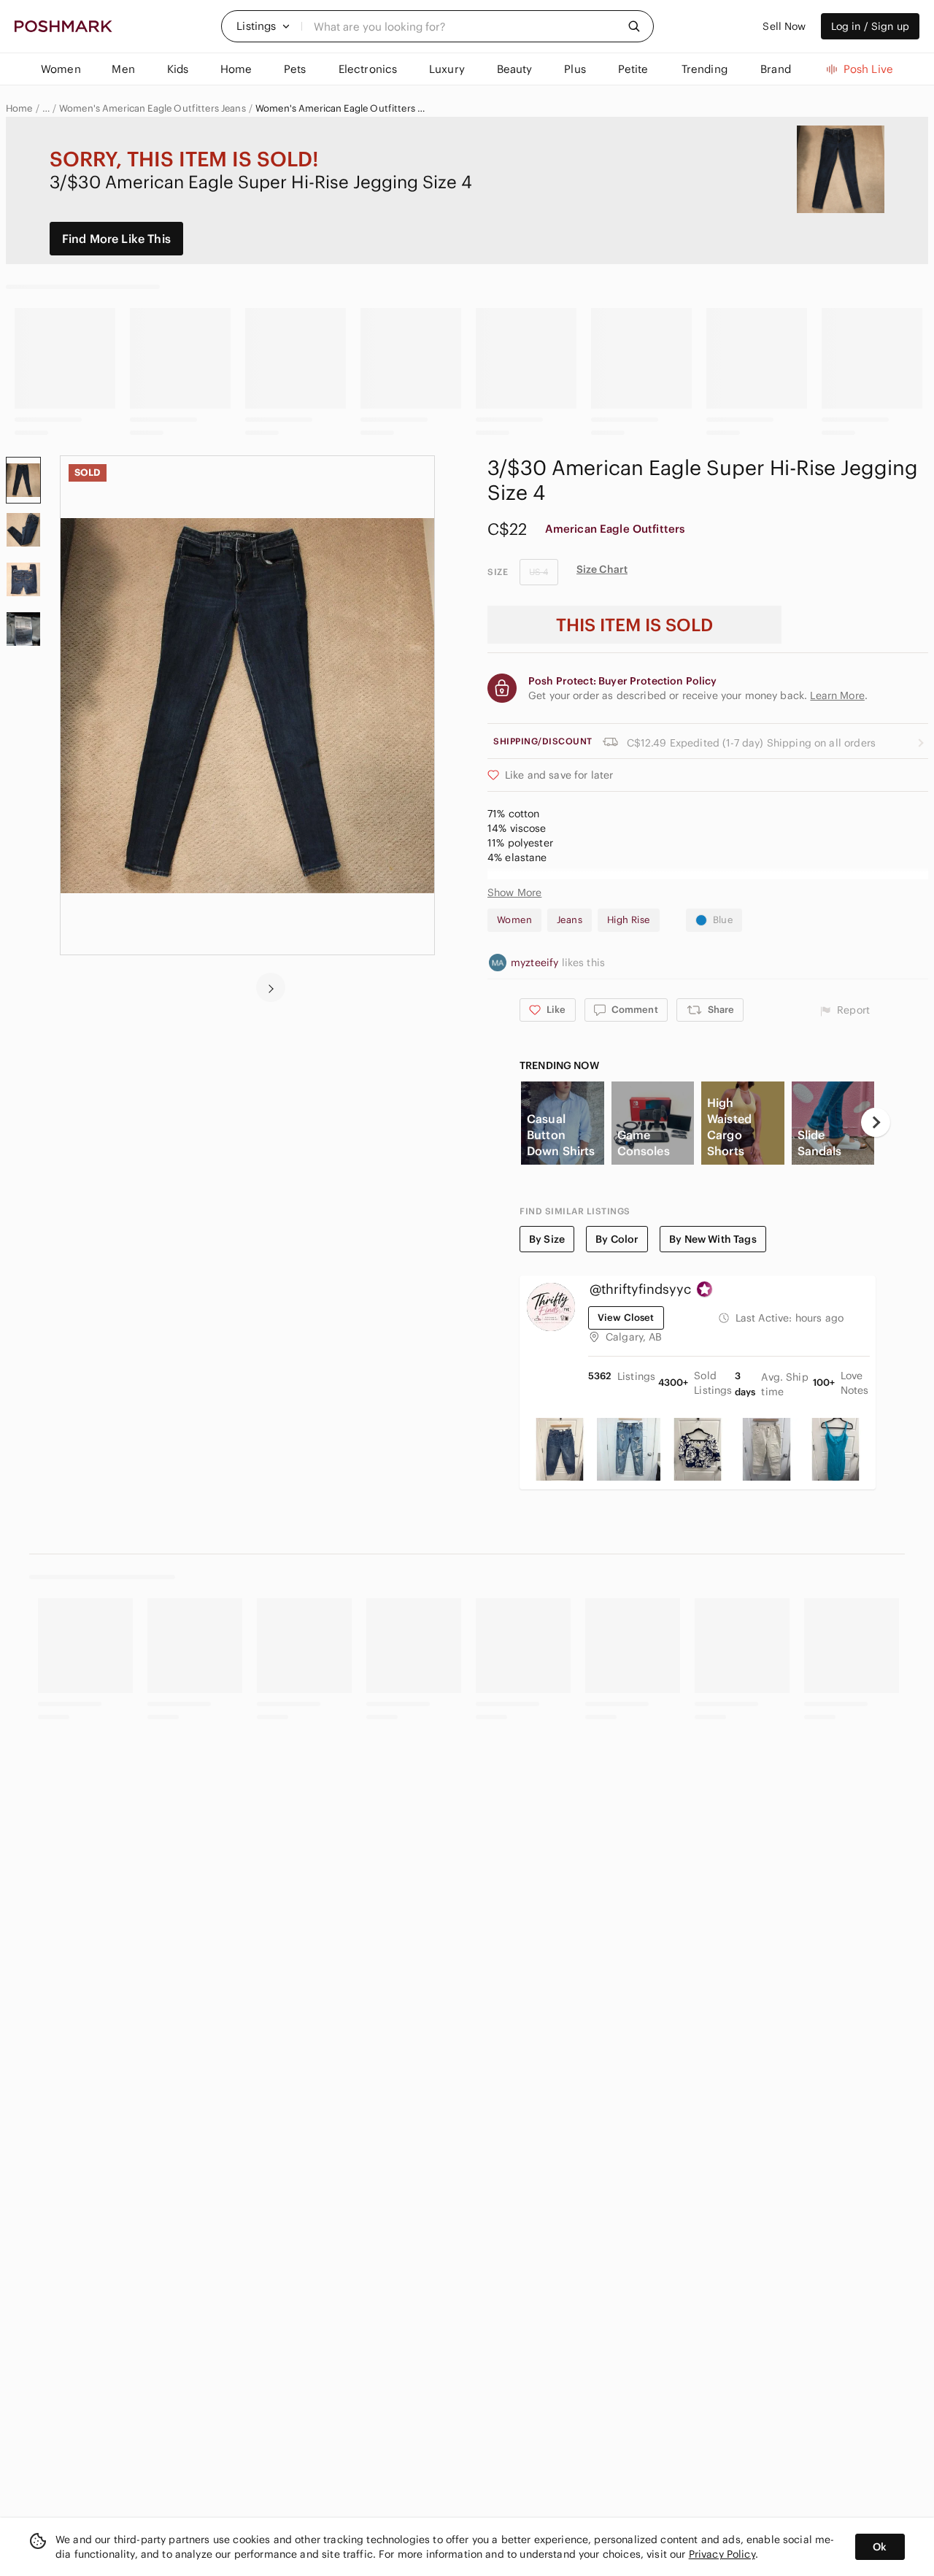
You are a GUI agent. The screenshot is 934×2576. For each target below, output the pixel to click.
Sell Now (784, 26)
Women (514, 920)
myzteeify (536, 963)
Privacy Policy (722, 2554)
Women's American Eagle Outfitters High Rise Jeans (343, 109)
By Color (617, 1239)
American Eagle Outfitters (615, 529)
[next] (271, 987)
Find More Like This (116, 239)
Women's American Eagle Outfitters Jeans (153, 109)
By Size (547, 1239)
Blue (723, 920)
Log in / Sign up (870, 26)
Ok (880, 2547)
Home (19, 109)
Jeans (570, 920)
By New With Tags (713, 1239)
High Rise (629, 920)
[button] (263, 26)
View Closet (626, 1318)
